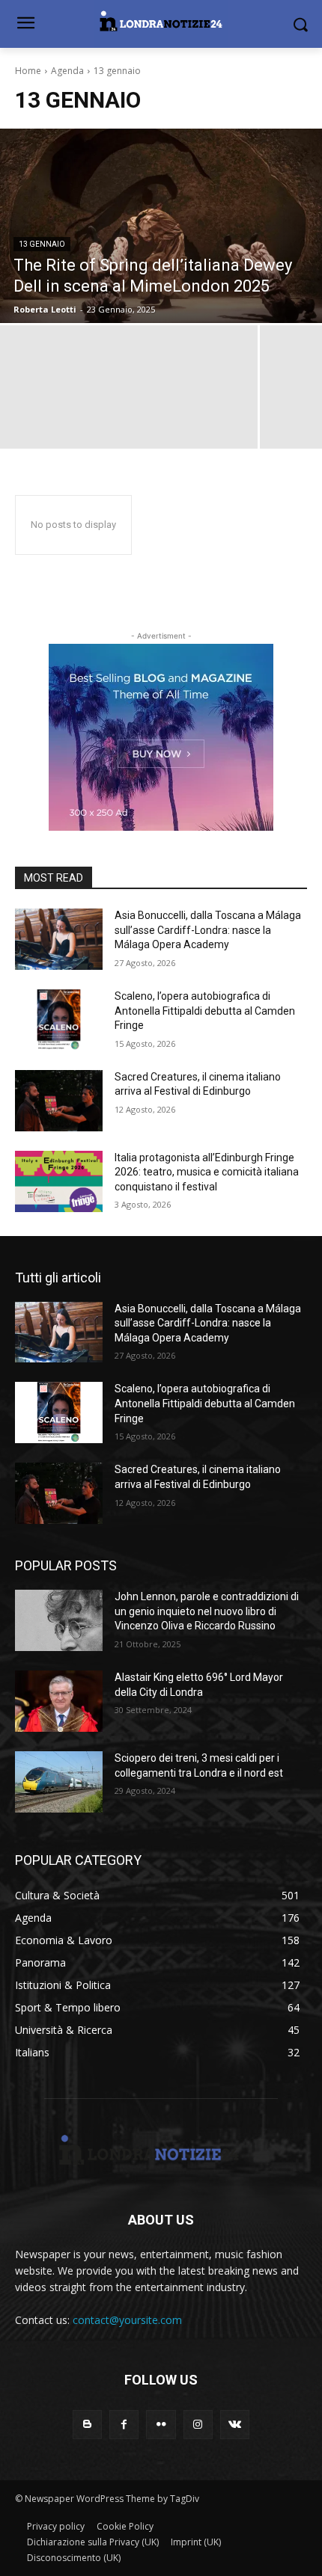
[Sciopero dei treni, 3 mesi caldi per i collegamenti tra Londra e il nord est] (59, 1782)
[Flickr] (161, 2425)
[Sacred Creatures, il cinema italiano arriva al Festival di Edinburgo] (59, 1101)
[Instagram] (198, 2425)
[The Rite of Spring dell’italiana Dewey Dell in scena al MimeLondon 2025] (161, 226)
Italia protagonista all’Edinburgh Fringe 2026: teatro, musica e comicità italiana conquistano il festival (207, 1172)
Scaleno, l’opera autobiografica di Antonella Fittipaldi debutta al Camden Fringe (205, 1011)
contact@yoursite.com (127, 2320)
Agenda (67, 71)
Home (28, 71)
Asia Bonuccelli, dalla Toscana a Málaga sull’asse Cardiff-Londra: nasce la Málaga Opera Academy (208, 930)
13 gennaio (42, 244)
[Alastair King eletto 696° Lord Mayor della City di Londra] (59, 1701)
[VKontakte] (235, 2425)
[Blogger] (87, 2425)
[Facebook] (124, 2425)
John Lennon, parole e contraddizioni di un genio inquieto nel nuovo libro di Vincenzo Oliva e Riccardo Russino (207, 1611)
